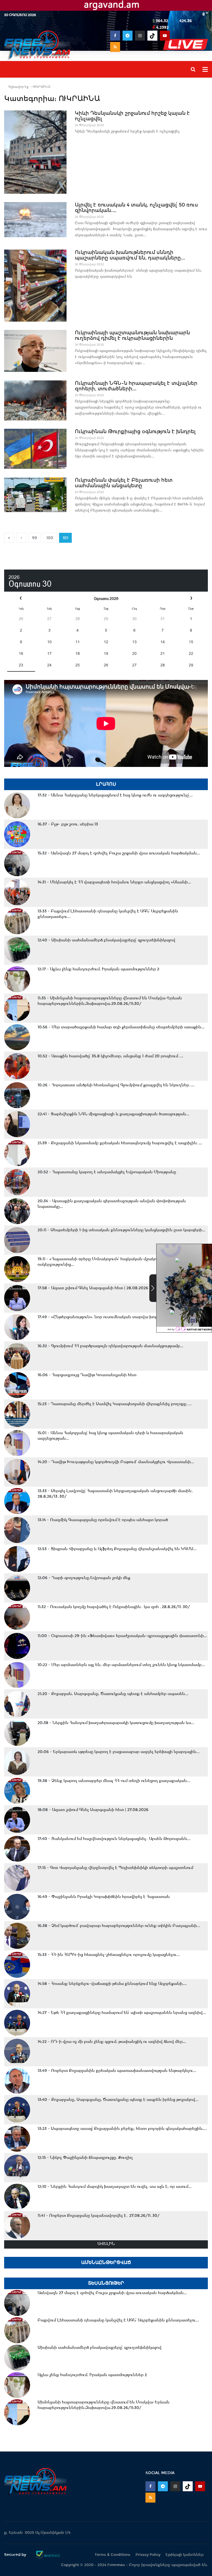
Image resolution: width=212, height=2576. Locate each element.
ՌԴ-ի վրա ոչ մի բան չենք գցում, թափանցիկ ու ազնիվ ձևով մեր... (112, 2042)
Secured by (16, 2554)
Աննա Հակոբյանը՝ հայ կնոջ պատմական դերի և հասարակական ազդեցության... (110, 1436)
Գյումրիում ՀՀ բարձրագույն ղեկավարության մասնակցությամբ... (110, 1346)
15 (191, 642)
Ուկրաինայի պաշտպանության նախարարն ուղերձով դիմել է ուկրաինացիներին (132, 335)
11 (78, 642)
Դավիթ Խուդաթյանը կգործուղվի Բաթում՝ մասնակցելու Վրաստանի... (116, 1462)
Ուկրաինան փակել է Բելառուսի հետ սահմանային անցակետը (124, 483)
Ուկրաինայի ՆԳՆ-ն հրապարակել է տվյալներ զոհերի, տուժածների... (136, 386)
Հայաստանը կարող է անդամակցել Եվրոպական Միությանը (107, 1172)
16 (21, 653)
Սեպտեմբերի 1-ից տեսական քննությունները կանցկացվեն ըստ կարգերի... (121, 1230)
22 (191, 653)
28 (78, 619)
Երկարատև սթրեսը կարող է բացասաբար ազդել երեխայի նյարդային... (119, 1752)
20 (134, 653)
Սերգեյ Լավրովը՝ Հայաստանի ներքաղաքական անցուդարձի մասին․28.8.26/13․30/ (116, 1494)
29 (106, 619)
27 (49, 619)
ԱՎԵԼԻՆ (106, 2244)
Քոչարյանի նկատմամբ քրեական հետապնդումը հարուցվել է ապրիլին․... (120, 1143)
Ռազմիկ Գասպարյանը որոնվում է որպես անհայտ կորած (103, 1520)
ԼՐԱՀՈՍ (106, 784)
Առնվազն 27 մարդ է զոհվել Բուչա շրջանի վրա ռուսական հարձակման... (119, 853)
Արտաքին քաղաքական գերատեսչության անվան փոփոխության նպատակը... (112, 1204)
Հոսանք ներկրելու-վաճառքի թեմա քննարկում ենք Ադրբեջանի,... (112, 1984)
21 (163, 653)
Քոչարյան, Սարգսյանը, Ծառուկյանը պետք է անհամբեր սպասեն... (113, 1694)
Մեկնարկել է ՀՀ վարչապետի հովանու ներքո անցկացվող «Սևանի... (114, 882)
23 (21, 665)
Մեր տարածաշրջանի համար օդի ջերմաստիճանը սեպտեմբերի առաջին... (121, 1027)
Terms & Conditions (112, 2555)
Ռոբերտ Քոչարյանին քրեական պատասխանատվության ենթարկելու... (117, 2071)
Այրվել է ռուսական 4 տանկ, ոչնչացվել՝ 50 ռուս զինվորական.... (136, 208)
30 (134, 619)
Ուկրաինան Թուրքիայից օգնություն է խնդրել (135, 431)
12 (106, 642)
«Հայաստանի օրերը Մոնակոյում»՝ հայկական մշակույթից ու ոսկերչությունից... (105, 1262)
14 (163, 642)
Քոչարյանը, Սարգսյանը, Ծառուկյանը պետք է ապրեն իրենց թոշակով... (118, 2100)
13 (134, 642)
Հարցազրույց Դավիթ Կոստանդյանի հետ (87, 1375)
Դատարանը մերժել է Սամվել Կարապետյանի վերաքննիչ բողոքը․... (115, 1404)
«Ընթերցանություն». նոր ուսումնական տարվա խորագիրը (104, 1317)
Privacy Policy (148, 2555)
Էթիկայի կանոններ (185, 2555)
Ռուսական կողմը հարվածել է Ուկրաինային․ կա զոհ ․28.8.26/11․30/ (114, 1607)
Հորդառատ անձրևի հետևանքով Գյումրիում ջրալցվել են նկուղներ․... (116, 1085)
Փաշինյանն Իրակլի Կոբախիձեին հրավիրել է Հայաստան (104, 1897)
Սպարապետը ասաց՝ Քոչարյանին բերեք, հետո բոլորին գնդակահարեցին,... (122, 2128)
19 (106, 653)
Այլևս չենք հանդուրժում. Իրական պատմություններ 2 (98, 969)
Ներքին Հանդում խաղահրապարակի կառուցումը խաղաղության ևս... (116, 1723)
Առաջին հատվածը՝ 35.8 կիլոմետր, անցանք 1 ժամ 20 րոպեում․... (110, 1056)
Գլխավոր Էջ (18, 87)
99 (35, 538)
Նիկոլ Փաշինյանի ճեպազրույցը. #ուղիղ (85, 2157)
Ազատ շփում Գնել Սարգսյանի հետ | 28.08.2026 (93, 1288)
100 (50, 538)
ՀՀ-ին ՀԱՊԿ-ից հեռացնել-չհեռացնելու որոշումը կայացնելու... (109, 1955)
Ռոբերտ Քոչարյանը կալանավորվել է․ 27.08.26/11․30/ (99, 2215)
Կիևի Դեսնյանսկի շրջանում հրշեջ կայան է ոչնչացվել (132, 116)
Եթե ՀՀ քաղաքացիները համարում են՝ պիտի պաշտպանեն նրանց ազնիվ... (122, 2013)
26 (21, 619)
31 (163, 619)
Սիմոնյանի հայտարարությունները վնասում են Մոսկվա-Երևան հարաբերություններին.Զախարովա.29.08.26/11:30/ (110, 1001)
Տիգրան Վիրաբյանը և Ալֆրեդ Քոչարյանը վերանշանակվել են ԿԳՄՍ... (117, 1549)
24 (49, 665)
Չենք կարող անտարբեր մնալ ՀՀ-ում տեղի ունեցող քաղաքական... (114, 1781)
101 (65, 538)
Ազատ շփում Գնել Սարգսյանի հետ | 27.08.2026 (93, 1810)
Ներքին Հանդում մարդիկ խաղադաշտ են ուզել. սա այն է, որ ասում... (115, 2186)
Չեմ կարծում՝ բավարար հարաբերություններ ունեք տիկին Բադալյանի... (119, 1926)
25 (78, 665)
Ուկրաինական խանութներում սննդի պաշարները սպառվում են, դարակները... (130, 255)
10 (49, 642)
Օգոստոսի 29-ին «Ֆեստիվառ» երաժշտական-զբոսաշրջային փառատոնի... (122, 1636)
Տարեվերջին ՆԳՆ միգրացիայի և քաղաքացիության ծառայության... (113, 1114)
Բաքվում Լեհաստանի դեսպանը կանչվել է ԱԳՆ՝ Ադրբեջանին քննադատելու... (108, 914)
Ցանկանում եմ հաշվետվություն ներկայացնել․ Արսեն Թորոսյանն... (114, 1839)
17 (49, 653)
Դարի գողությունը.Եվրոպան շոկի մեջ (84, 1578)
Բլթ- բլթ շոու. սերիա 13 (68, 824)
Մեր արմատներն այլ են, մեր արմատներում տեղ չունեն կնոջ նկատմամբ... (121, 1665)
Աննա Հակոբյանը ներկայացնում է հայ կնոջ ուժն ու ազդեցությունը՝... (115, 795)
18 (78, 653)
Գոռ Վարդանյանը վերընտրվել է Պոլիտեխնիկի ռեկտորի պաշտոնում (115, 1868)
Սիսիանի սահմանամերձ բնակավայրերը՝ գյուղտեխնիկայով (106, 940)
